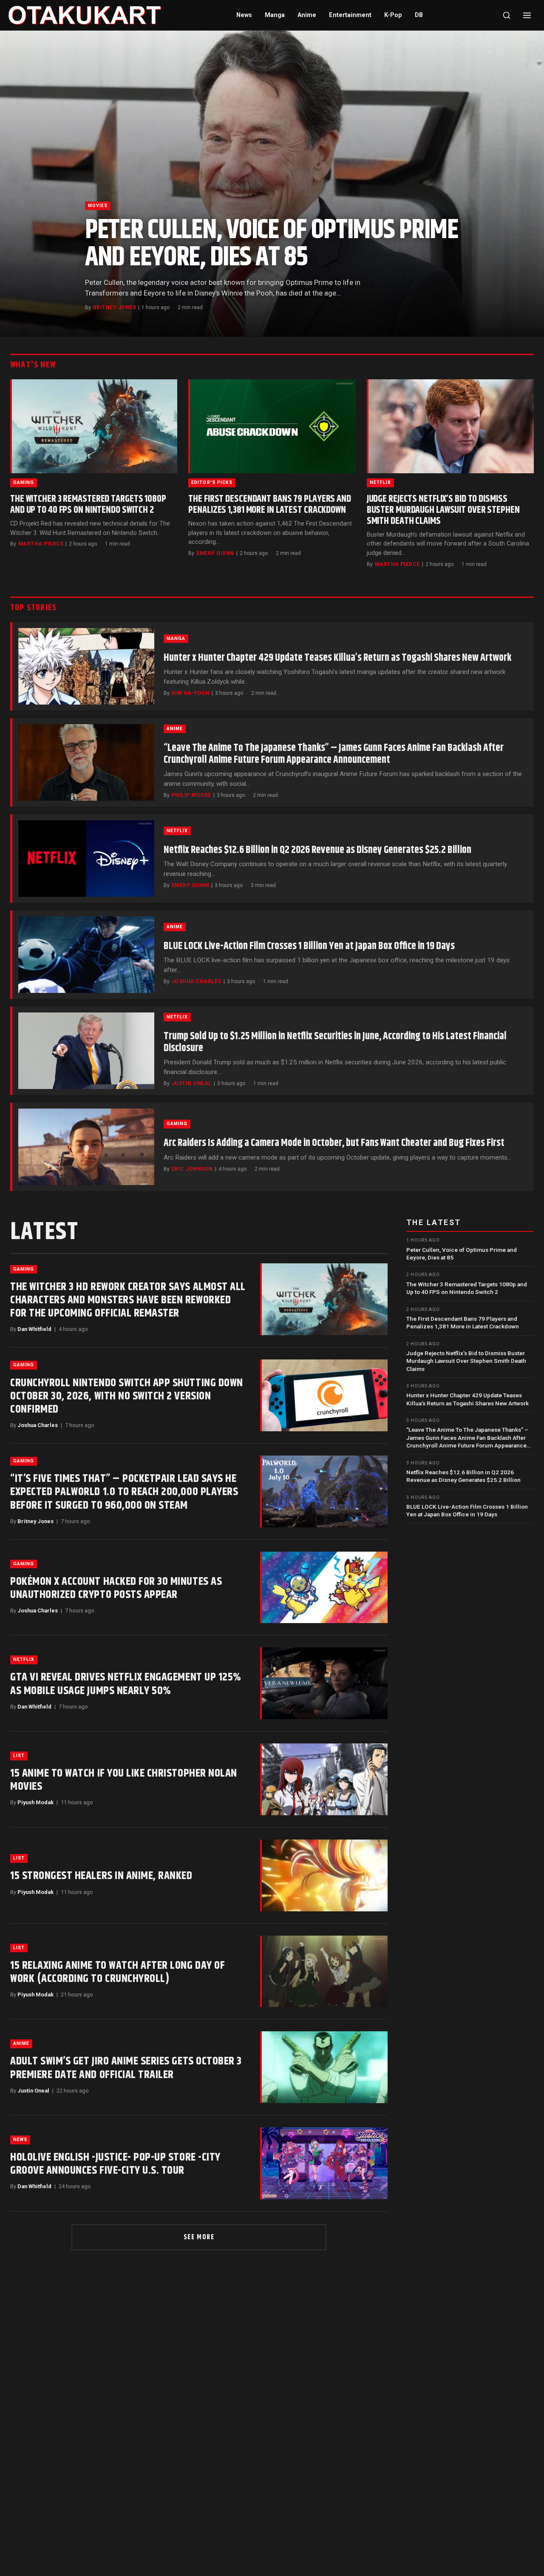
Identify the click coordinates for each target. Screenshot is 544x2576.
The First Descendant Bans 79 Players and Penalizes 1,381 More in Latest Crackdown (270, 505)
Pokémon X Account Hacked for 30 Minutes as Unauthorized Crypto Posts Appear (116, 1588)
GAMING (24, 482)
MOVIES (98, 206)
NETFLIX (380, 482)
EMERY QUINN (215, 553)
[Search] (507, 15)
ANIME (175, 729)
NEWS (20, 2140)
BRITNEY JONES (115, 307)
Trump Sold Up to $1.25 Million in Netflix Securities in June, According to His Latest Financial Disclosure (335, 1042)
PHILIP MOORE (191, 795)
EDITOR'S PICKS (212, 482)
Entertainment (350, 15)
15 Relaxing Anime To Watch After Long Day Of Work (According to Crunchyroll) (118, 1972)
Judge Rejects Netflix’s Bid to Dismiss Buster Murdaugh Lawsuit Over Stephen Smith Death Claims (443, 510)
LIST (19, 1756)
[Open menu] (527, 15)
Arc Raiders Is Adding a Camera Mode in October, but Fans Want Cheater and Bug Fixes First (334, 1143)
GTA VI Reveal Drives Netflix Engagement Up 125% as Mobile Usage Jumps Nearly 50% (126, 1684)
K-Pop (393, 15)
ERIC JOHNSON (192, 1169)
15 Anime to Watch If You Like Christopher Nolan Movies (124, 1780)
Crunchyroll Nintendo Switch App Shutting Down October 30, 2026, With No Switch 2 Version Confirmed (127, 1396)
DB (419, 15)
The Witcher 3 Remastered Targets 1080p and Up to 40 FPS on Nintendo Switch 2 (88, 505)
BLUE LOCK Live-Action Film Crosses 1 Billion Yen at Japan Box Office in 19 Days (309, 946)
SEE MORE (199, 2237)
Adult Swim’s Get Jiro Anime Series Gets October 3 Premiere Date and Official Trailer (126, 2068)
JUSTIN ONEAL (192, 1083)
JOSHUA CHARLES (197, 981)
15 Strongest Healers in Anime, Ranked (101, 1876)
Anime (307, 15)
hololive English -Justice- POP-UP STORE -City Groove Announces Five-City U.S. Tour (115, 2164)
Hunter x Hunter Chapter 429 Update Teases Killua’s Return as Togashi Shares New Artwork (337, 658)
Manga (275, 15)
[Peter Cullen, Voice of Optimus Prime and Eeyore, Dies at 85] (272, 184)
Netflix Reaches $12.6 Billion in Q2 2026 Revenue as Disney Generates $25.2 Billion (317, 850)
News (244, 15)
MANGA (176, 638)
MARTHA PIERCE (41, 544)
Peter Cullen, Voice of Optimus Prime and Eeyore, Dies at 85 (272, 244)
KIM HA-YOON (191, 693)
